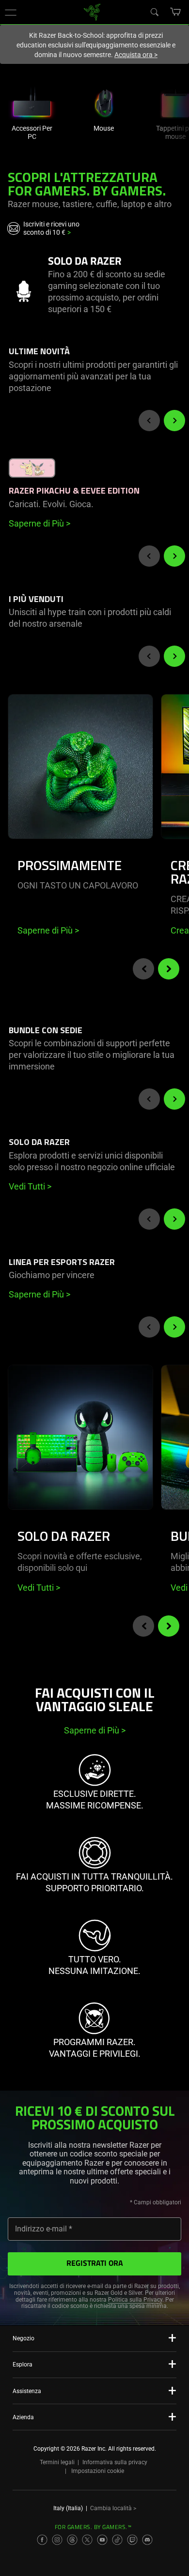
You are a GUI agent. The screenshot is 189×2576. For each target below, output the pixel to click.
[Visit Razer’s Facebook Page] (42, 2540)
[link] (92, 11)
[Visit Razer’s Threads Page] (72, 2540)
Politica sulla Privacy (135, 2300)
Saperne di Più (48, 930)
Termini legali (57, 2462)
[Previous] (149, 421)
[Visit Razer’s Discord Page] (147, 2540)
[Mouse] (104, 101)
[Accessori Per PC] (32, 101)
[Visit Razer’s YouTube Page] (102, 2540)
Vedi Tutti (39, 1588)
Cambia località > (113, 2508)
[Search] (154, 12)
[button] (11, 12)
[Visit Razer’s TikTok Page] (117, 2540)
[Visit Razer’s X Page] (87, 2540)
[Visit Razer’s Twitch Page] (132, 2540)
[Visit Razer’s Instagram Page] (57, 2540)
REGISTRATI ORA (95, 2264)
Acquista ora (136, 55)
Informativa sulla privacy (115, 2462)
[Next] (174, 421)
